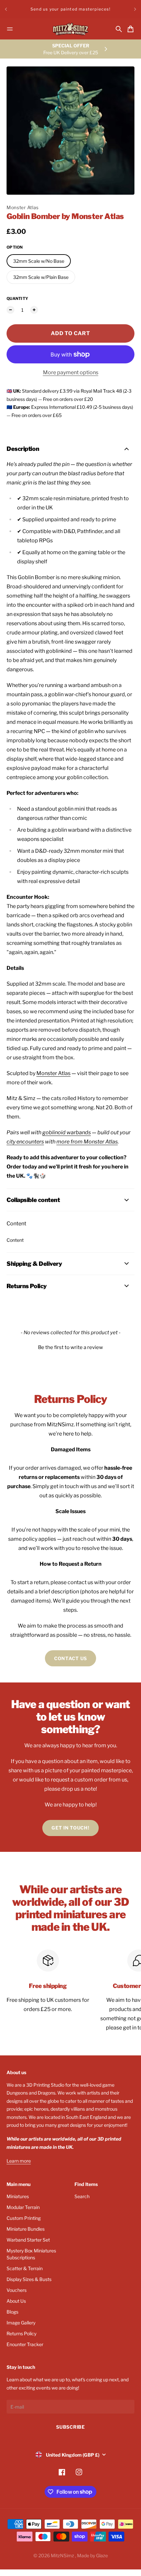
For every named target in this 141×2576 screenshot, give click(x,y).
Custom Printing (24, 2218)
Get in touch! (70, 1828)
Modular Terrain (23, 2207)
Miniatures (18, 2196)
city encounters (25, 1142)
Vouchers (17, 2290)
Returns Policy (21, 2333)
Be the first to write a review (70, 1347)
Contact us (70, 1658)
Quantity (17, 298)
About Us (16, 2301)
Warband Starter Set (28, 2240)
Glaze (102, 2555)
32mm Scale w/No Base (39, 261)
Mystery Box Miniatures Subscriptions (31, 2254)
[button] (70, 1347)
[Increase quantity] (34, 310)
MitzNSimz (63, 2555)
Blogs (12, 2312)
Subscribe (70, 2427)
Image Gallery (21, 2323)
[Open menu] (10, 29)
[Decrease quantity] (10, 310)
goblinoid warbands (67, 1132)
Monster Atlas (23, 207)
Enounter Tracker (25, 2344)
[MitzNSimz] (70, 29)
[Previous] (6, 9)
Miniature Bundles (26, 2229)
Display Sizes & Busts (29, 2279)
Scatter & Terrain (25, 2268)
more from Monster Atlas (87, 1142)
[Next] (135, 9)
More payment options (71, 372)
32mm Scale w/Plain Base (41, 277)
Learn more (19, 2161)
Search (82, 2196)
